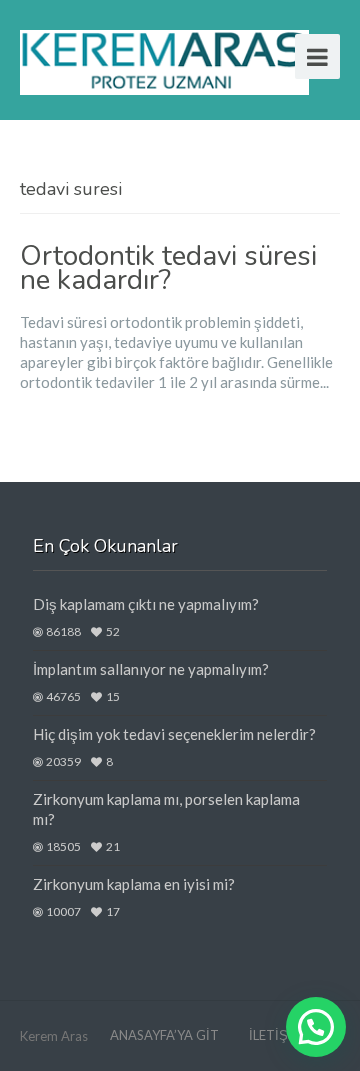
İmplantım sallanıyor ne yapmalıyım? (151, 669)
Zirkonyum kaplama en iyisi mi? (134, 884)
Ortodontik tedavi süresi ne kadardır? (168, 268)
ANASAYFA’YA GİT (164, 1035)
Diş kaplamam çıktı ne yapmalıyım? (146, 604)
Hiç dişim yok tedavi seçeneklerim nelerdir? (174, 734)
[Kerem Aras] (164, 59)
